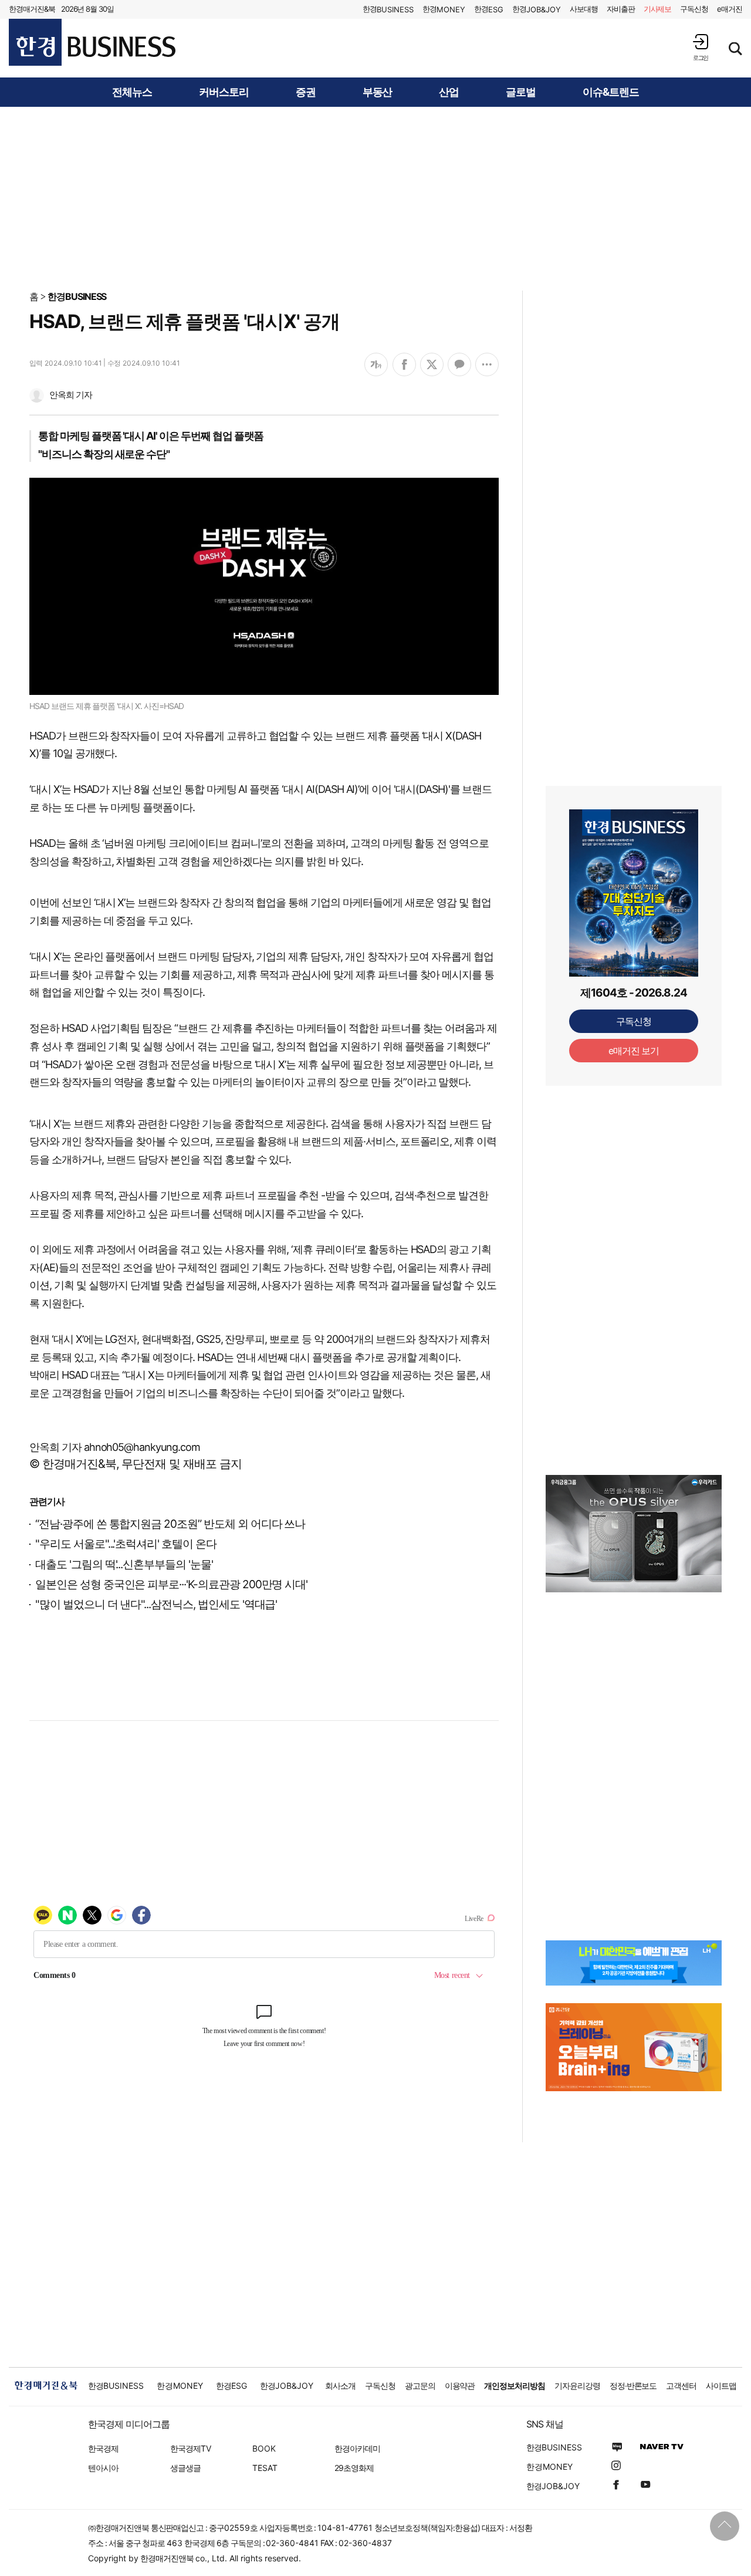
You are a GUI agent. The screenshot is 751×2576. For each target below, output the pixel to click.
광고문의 (420, 2386)
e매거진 (730, 9)
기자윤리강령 (577, 2386)
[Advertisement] (375, 198)
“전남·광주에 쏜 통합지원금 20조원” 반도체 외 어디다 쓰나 (170, 1524)
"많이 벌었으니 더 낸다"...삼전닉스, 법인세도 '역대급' (156, 1604)
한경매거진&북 (32, 9)
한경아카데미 (357, 2448)
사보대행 (584, 9)
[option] (634, 1534)
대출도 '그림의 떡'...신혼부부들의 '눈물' (124, 1564)
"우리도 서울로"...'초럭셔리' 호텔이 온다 (126, 1544)
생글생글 (185, 2468)
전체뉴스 (132, 92)
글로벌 (521, 92)
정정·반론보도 (633, 2386)
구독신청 (694, 9)
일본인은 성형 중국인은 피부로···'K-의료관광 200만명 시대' (171, 1584)
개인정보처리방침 (515, 2386)
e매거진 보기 (634, 1051)
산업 (449, 92)
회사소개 (340, 2386)
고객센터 (681, 2386)
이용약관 (460, 2386)
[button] (701, 47)
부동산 (378, 92)
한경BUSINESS (77, 296)
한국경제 (103, 2448)
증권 (306, 92)
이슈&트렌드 (611, 92)
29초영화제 (354, 2468)
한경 (388, 9)
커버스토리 (224, 92)
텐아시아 (103, 2468)
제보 (658, 9)
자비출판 (621, 9)
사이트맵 (721, 2386)
